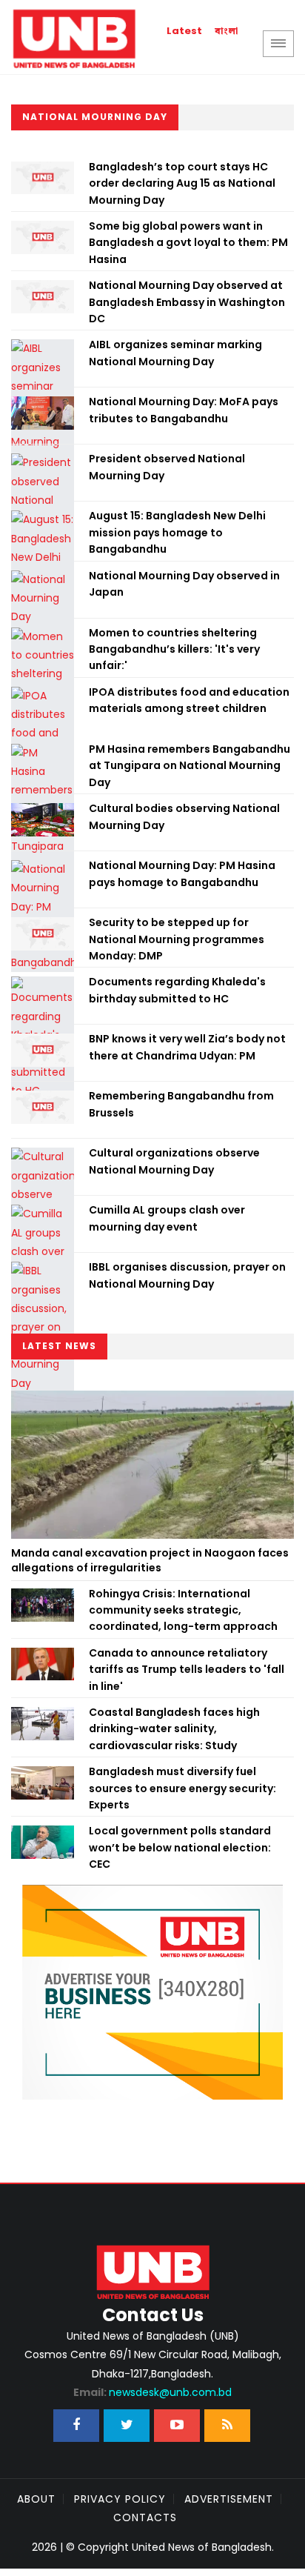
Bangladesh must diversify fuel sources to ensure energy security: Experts (182, 1788)
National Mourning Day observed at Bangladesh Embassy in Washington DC (187, 302)
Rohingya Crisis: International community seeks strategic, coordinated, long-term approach (183, 1610)
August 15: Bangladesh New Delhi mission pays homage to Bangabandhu (177, 532)
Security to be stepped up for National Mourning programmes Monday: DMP (177, 939)
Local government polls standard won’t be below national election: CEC (180, 1847)
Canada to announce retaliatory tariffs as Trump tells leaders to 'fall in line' (187, 1670)
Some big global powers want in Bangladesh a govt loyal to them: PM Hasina (188, 243)
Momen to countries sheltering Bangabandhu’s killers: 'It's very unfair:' (174, 649)
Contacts (145, 2517)
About (36, 2499)
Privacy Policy (120, 2499)
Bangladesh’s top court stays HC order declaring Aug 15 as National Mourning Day (182, 183)
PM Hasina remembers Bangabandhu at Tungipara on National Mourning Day (190, 766)
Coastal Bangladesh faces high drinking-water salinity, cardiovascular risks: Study (174, 1729)
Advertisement (229, 2499)
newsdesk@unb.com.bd (152, 2392)
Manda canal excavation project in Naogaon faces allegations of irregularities (150, 1560)
